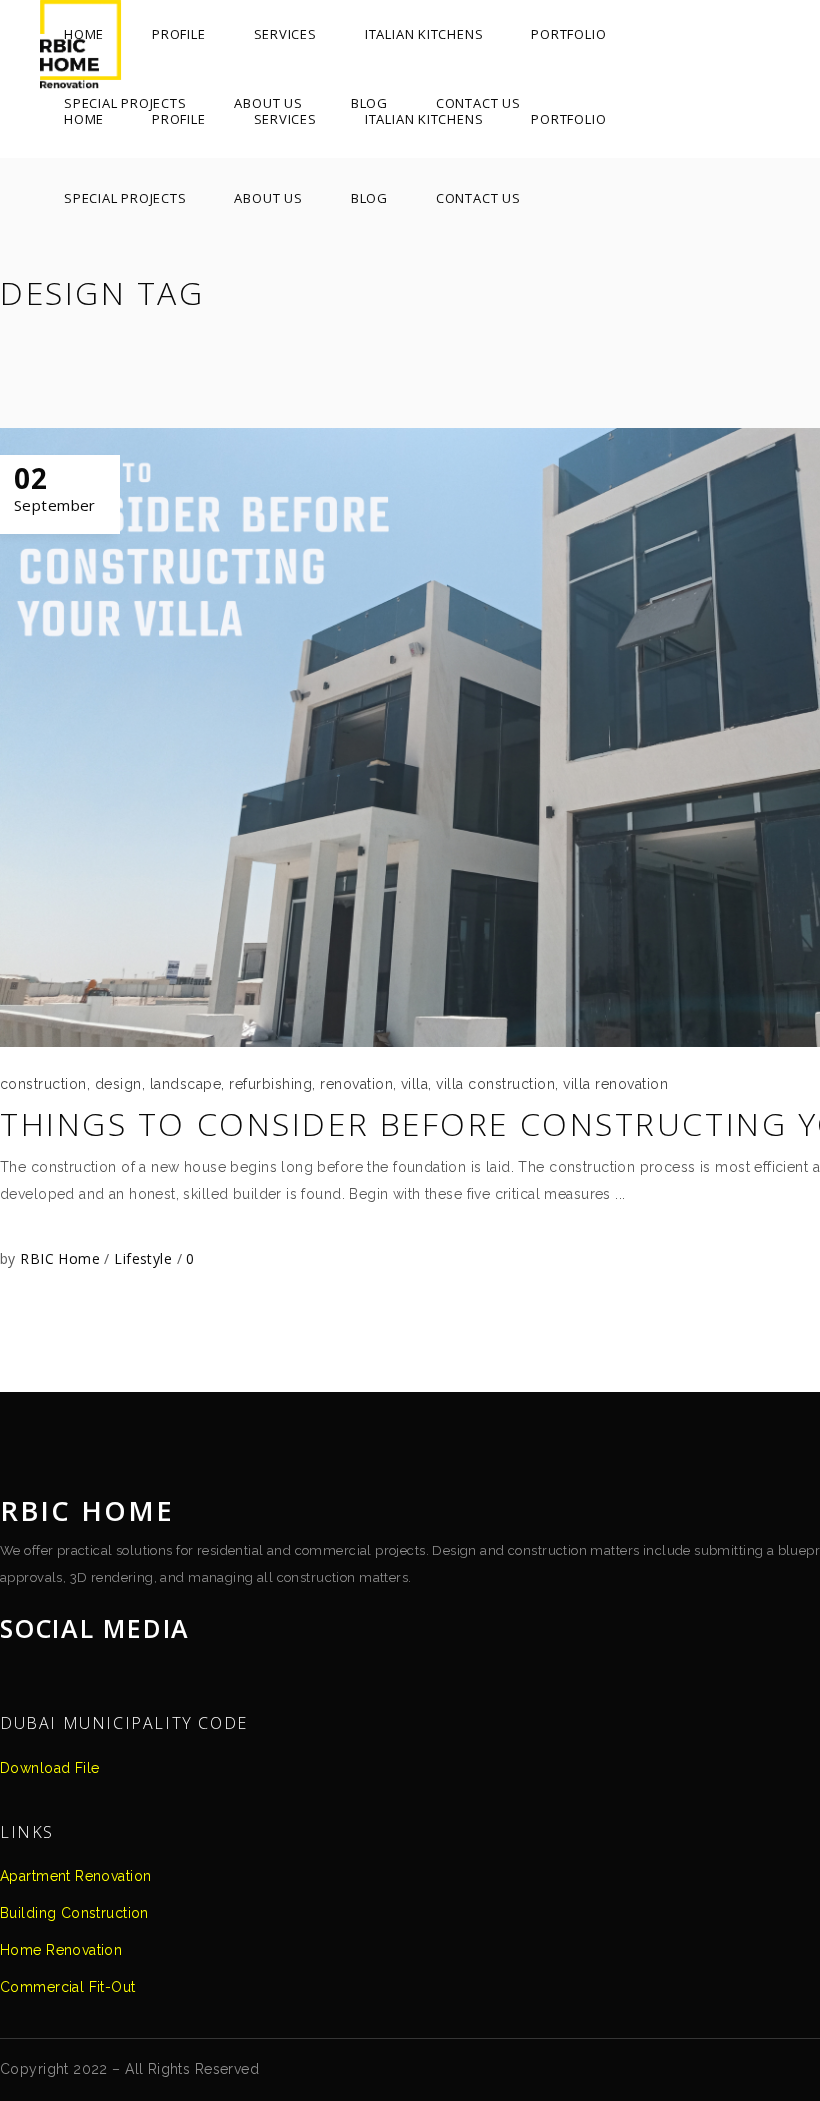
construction (43, 1084)
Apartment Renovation (75, 1876)
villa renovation (615, 1084)
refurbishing (270, 1084)
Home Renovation (61, 1950)
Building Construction (74, 1913)
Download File (49, 1768)
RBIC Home (62, 1258)
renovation (356, 1084)
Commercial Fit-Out (68, 1987)
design (118, 1084)
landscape (185, 1084)
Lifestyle (143, 1258)
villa (414, 1084)
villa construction (495, 1084)
